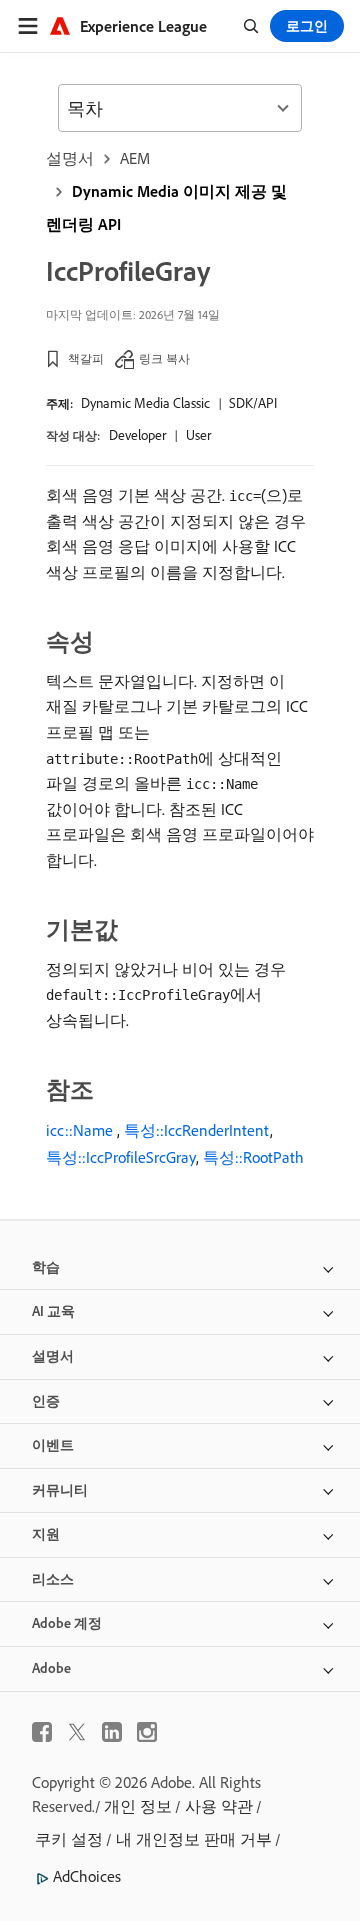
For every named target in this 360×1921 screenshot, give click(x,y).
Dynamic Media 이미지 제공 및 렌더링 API (166, 207)
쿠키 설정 (69, 1839)
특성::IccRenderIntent (197, 1130)
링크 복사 (164, 358)
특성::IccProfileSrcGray (121, 1157)
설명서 (70, 158)
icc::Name (79, 1130)
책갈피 (86, 358)
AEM (135, 158)
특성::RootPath (253, 1157)
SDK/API (253, 403)
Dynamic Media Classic (145, 403)
